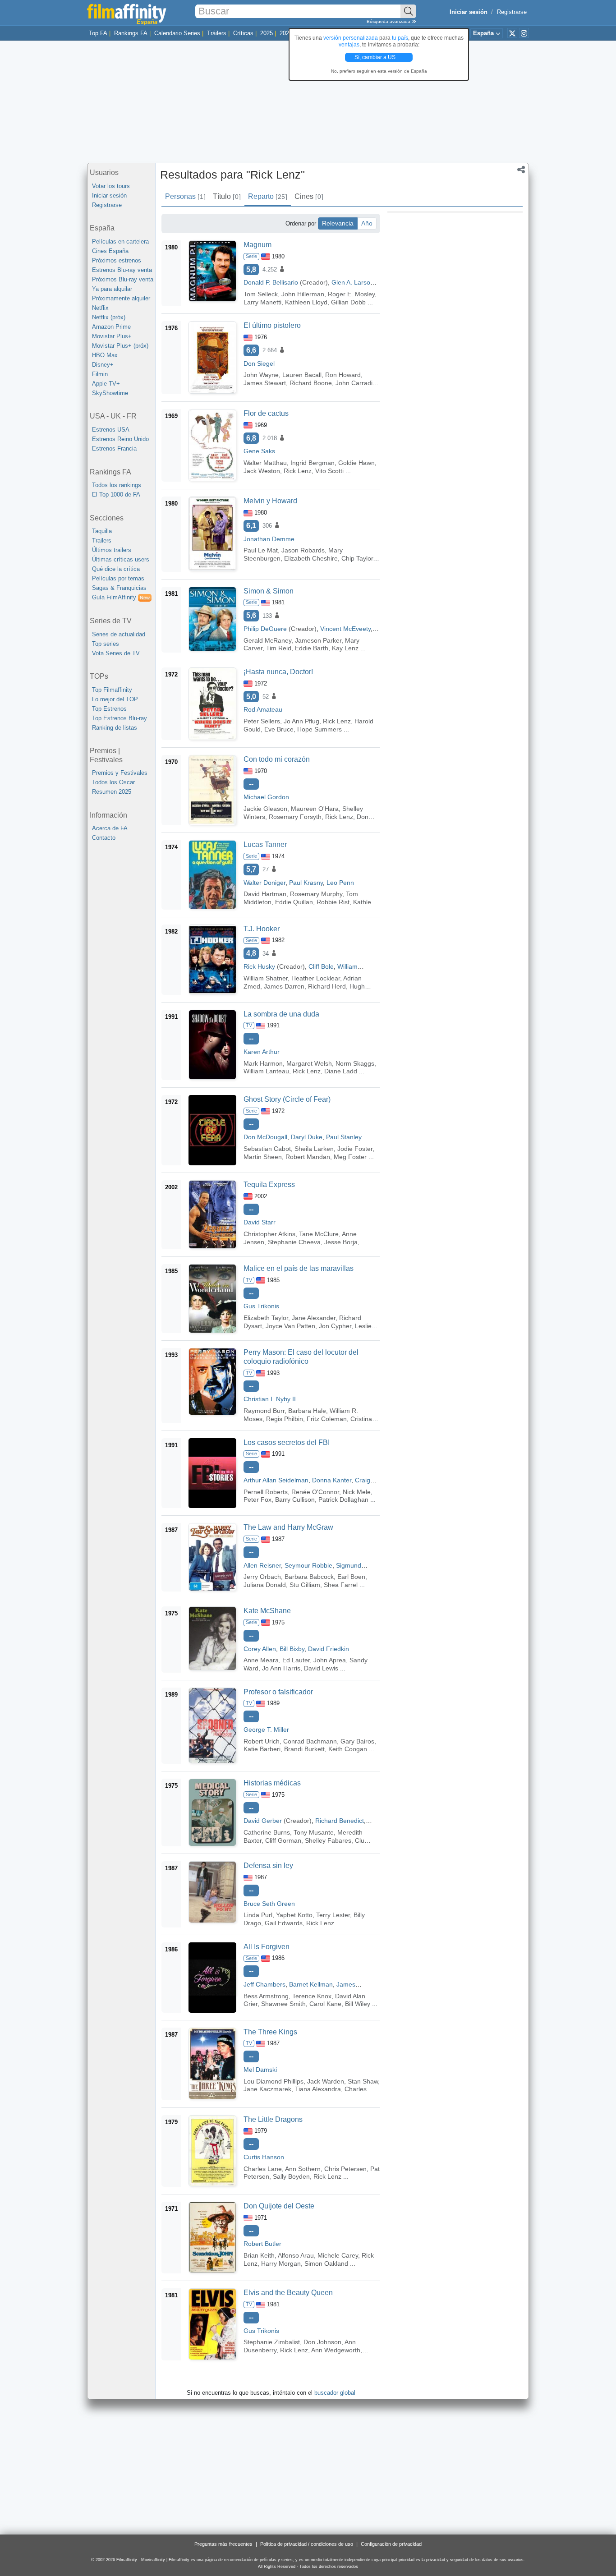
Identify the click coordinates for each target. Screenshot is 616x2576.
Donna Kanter (332, 1480)
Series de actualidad (119, 634)
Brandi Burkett (304, 1749)
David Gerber (263, 1821)
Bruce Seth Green (269, 1904)
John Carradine (358, 383)
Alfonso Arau (296, 2255)
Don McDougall (265, 1137)
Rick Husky (259, 966)
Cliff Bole (321, 966)
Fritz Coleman (327, 1419)
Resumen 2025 (112, 792)
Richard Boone (311, 383)
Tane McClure (319, 1234)
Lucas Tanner (265, 844)
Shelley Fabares (328, 1840)
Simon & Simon (269, 591)
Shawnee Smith (283, 2004)
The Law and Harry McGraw (288, 1527)
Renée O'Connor (315, 1492)
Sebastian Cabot (267, 1149)
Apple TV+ (106, 384)
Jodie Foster (355, 1149)
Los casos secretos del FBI (287, 1442)
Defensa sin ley (268, 1865)
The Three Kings (270, 2032)
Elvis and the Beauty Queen (288, 2293)
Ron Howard (343, 375)
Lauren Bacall (302, 375)
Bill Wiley (358, 2004)
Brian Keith (259, 2255)
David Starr (260, 1222)
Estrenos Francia (114, 448)
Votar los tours (111, 186)
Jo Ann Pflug (301, 721)
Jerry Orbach (262, 1577)
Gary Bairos (357, 1741)
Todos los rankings (117, 485)
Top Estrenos (109, 709)
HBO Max (105, 355)
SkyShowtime (110, 393)
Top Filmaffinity (112, 690)
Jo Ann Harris (281, 1668)
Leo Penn (340, 883)
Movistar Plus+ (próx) (120, 346)
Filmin (100, 374)
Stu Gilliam (305, 1585)
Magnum (257, 245)
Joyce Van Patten (290, 1326)
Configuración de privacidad (391, 2544)
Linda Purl (258, 1915)
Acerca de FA (110, 828)
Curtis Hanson (264, 2157)
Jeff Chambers (264, 1984)
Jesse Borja (341, 1242)
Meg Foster (350, 1157)
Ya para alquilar (112, 289)
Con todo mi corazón (277, 759)
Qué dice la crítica (116, 569)
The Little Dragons (273, 2119)
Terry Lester (333, 1915)
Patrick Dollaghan (343, 1500)
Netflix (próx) (109, 317)
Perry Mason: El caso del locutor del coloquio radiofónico (301, 1357)
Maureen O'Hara (315, 809)
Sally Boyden (291, 2176)
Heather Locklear (316, 978)
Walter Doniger (264, 883)
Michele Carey (338, 2255)
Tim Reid (279, 648)
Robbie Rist (333, 902)
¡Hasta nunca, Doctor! (278, 672)
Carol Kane (325, 2004)
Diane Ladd (341, 1071)
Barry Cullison (295, 1500)
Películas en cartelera (120, 241)
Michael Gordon (266, 797)
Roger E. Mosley (351, 294)
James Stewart (265, 383)
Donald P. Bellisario (271, 282)
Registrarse (512, 12)
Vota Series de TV (116, 653)
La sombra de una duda (281, 1014)
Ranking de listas (115, 728)
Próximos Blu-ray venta (123, 279)
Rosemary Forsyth (295, 817)
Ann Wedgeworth (336, 2350)
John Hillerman (303, 294)
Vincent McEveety (345, 629)
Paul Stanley (344, 1137)
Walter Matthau (265, 463)
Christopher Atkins (269, 1234)
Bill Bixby (292, 1649)
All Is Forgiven (267, 1947)
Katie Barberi (262, 1749)
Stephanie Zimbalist (272, 2342)
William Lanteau (266, 1071)
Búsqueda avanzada (389, 21)
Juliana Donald (265, 1585)
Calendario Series (177, 33)
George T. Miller (266, 1730)
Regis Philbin (285, 1419)
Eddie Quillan (294, 902)
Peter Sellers (262, 721)
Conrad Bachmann (310, 1741)
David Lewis (321, 1668)
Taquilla (102, 531)
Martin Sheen (263, 1157)
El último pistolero (272, 325)
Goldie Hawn (356, 463)
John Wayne (261, 375)
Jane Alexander (314, 1318)
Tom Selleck (261, 294)
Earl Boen (351, 1577)
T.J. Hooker (262, 929)
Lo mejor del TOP (115, 699)
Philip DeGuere (265, 629)
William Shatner (266, 978)
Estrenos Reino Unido (120, 439)
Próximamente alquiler (121, 298)
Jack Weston (262, 471)
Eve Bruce (279, 729)
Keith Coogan (348, 1749)
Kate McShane (267, 1611)
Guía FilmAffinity (121, 597)
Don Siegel (259, 363)
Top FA (98, 33)
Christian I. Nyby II (270, 1399)
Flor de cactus (266, 413)
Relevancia (338, 223)
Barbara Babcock (309, 1577)
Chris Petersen (345, 2169)
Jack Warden (326, 2081)
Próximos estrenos (117, 260)
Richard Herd (327, 986)
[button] (521, 170)
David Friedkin (329, 1649)
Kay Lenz (345, 648)
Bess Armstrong (266, 1996)
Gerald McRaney (267, 640)
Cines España (110, 251)
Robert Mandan (308, 1157)
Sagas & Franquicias (119, 588)
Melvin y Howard (270, 501)
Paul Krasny (306, 883)
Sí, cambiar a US (376, 57)
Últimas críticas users (121, 559)
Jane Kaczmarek (267, 2089)
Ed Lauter (296, 1660)
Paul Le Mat (261, 550)
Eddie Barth (312, 648)
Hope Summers (319, 729)
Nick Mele (357, 1492)
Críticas (243, 33)
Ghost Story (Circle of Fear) (287, 1099)
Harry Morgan (281, 2263)
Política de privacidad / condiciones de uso (307, 2544)
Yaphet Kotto (294, 1915)
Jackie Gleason (265, 809)
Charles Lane (263, 2169)
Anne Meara (261, 1660)
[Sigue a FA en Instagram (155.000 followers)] (524, 33)
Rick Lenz (298, 471)
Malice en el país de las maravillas (299, 1268)
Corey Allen (260, 1649)
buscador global (335, 2393)
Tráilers (217, 33)
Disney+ (103, 365)
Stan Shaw (363, 2081)
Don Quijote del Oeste (279, 2206)
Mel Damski (260, 2070)
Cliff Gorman (283, 1840)
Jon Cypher (335, 1326)
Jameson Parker (318, 640)
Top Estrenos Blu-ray (120, 718)
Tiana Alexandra (318, 2089)
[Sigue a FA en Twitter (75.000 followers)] (512, 33)
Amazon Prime (111, 327)
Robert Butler (262, 2244)
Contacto (104, 838)
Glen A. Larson (353, 282)
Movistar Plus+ (112, 336)
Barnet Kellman (311, 1984)
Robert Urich (262, 1741)
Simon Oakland (326, 2263)
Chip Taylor (357, 558)
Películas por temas (118, 578)
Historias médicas (272, 1783)
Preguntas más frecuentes (223, 2544)
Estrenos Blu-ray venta (122, 270)
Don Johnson (322, 2342)
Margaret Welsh (309, 1063)
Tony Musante (314, 1832)
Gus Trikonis (261, 1306)
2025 (267, 33)
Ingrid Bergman (313, 463)
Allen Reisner (262, 1565)
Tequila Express (269, 1184)
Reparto (267, 196)
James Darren (284, 986)
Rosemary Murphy (316, 894)
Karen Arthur (262, 1052)
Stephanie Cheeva (294, 1242)
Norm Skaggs (355, 1063)
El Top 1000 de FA (116, 494)
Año (367, 223)
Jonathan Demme (269, 539)
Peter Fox (257, 1500)
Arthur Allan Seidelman (276, 1480)
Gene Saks (259, 451)
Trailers (102, 540)
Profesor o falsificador (278, 1692)
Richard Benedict (340, 1821)
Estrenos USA (111, 430)
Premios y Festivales (120, 773)
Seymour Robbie (308, 1565)
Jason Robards (303, 550)
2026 (286, 33)
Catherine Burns (267, 1832)
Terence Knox (312, 1996)
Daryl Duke (307, 1137)
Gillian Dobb (348, 302)
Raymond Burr (264, 1411)
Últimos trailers (112, 550)
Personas (185, 196)
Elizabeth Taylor (266, 1318)
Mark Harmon (263, 1063)
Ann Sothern (303, 2169)
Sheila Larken (314, 1149)
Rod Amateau (263, 709)
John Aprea (330, 1660)
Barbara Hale (307, 1411)
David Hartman (265, 894)
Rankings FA (131, 33)
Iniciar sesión (109, 195)
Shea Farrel (341, 1585)
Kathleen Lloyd (306, 302)
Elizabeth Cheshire (311, 558)
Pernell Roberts (266, 1492)
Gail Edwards (284, 1923)
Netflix (100, 308)
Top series (106, 644)
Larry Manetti (262, 302)
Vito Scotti (329, 471)
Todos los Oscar (113, 782)
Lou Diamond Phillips (274, 2081)
